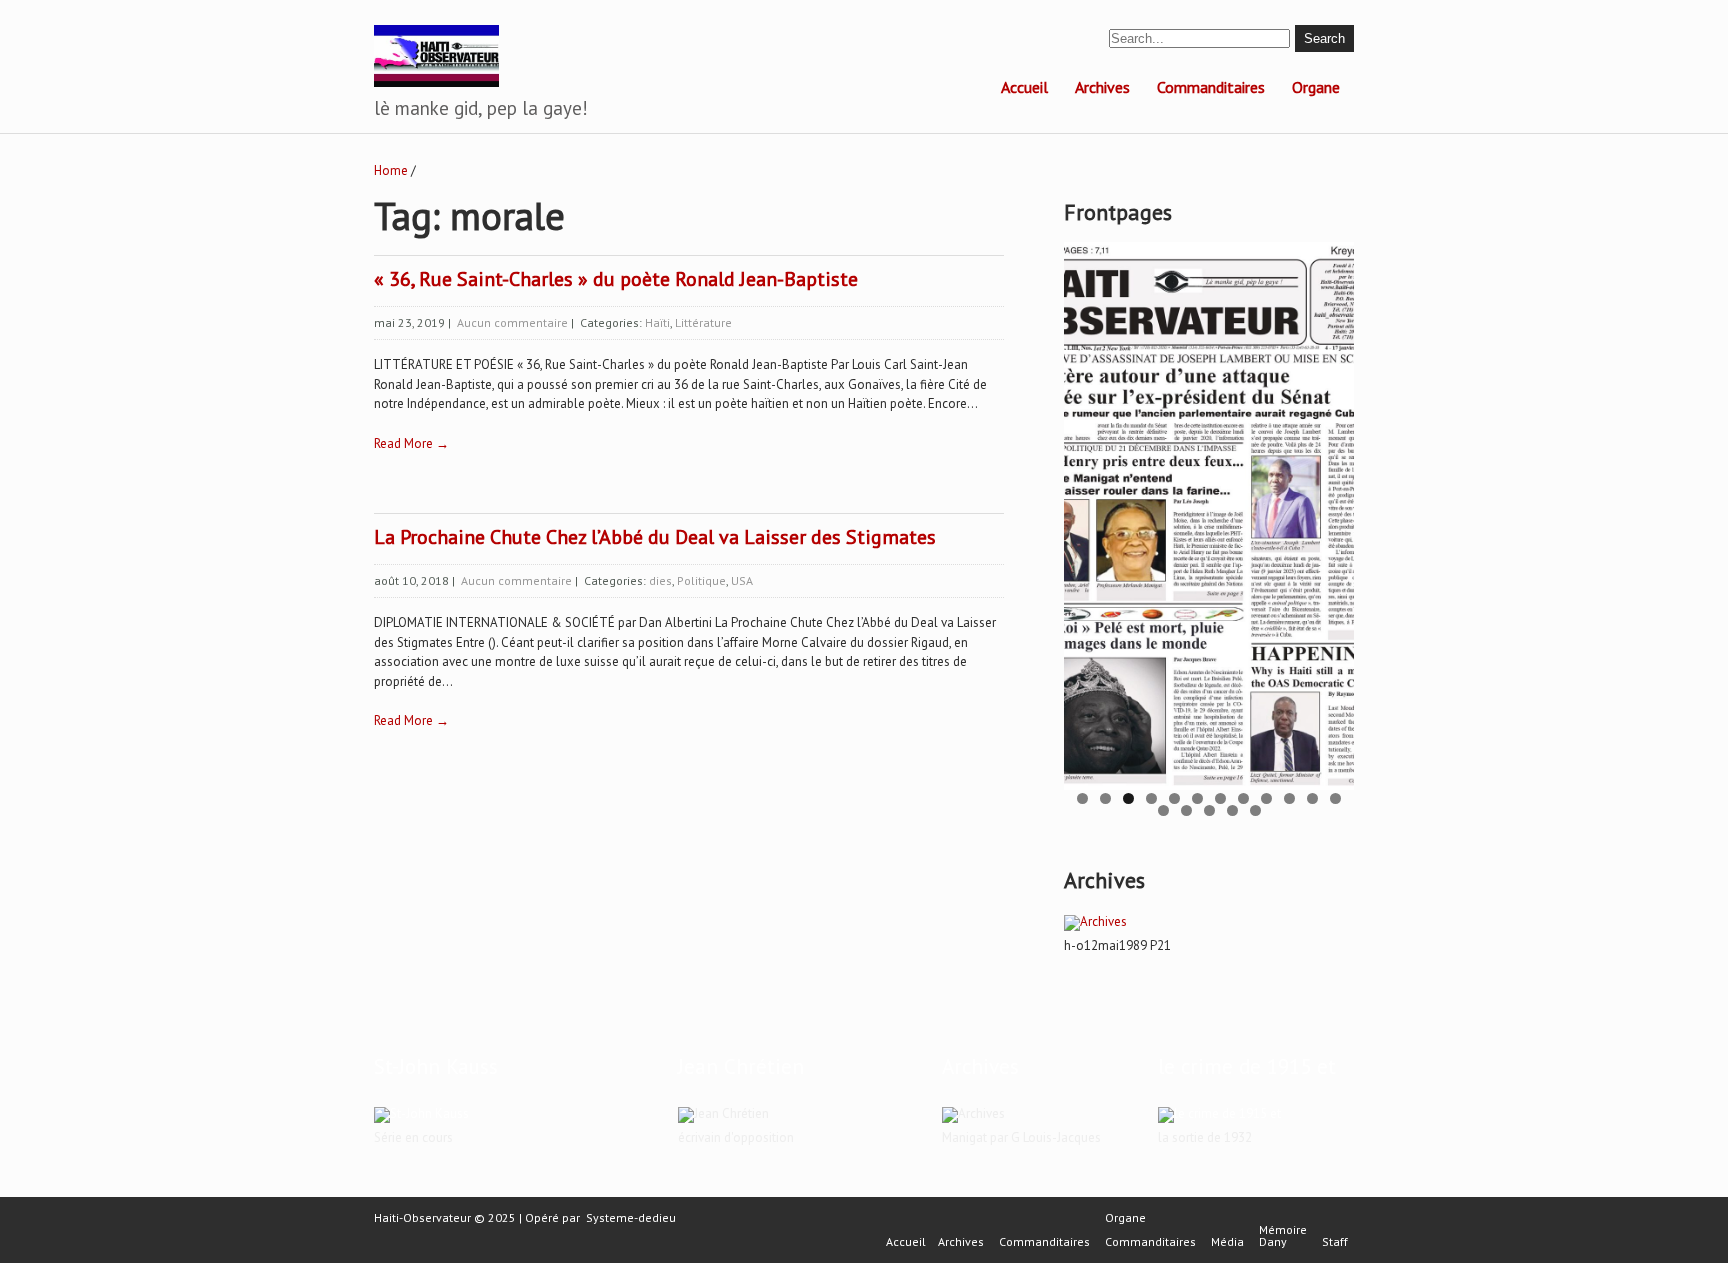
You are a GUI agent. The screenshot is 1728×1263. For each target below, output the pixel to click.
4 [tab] (1151, 798)
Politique (701, 580)
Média (1227, 1242)
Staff (1335, 1242)
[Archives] (1095, 921)
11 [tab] (1312, 798)
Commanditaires (1211, 87)
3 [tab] (1128, 798)
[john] (421, 1113)
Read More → (411, 443)
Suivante (1329, 511)
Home (391, 170)
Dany (1273, 1242)
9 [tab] (1266, 798)
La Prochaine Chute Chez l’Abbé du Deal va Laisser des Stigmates (655, 537)
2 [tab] (1105, 798)
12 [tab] (1335, 798)
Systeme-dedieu (631, 1217)
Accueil (1024, 87)
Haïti (657, 322)
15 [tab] (1209, 810)
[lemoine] (1219, 1113)
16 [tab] (1232, 810)
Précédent (1089, 511)
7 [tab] (1220, 798)
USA (742, 580)
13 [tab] (1163, 810)
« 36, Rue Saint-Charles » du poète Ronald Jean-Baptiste (616, 279)
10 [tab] (1289, 798)
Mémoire (1283, 1230)
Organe (1316, 87)
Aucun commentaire (512, 322)
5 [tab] (1174, 798)
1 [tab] (1082, 798)
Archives (1102, 87)
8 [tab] (1243, 798)
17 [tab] (1255, 810)
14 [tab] (1186, 810)
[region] (1209, 516)
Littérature (703, 322)
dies (660, 580)
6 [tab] (1197, 798)
